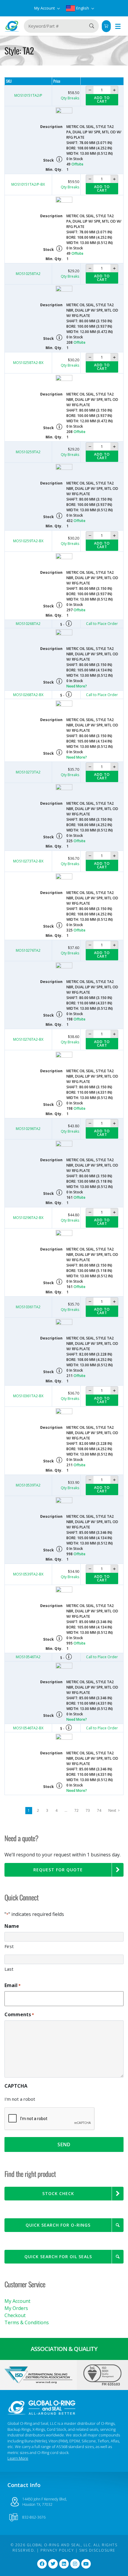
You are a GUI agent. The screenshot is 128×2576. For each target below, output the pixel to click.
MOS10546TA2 (28, 1657)
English (83, 8)
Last (9, 1969)
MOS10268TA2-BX (28, 695)
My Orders (16, 2308)
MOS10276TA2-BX (28, 1039)
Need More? (77, 686)
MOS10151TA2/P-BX (28, 184)
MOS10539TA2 (28, 1485)
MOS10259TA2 (28, 452)
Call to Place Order (102, 624)
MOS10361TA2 (28, 1307)
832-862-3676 (34, 2517)
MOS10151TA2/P (28, 95)
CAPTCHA (16, 2086)
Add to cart (102, 100)
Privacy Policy (57, 2550)
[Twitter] (53, 2564)
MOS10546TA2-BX (28, 1728)
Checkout (15, 2315)
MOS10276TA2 (28, 950)
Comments (19, 2014)
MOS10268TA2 (28, 624)
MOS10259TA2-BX (28, 541)
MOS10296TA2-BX (28, 1218)
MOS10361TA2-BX (28, 1396)
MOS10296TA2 (28, 1129)
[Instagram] (75, 2564)
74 (99, 1810)
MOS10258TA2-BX (28, 363)
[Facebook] (42, 2564)
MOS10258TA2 (28, 274)
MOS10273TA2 (28, 772)
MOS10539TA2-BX (28, 1574)
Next (113, 1810)
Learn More (18, 2458)
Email (13, 1985)
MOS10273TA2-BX (28, 861)
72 (77, 1810)
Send (64, 2144)
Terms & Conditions (27, 2322)
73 (88, 1810)
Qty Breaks (70, 98)
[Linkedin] (64, 2564)
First (9, 1946)
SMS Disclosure (97, 2550)
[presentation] (50, 2119)
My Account (45, 8)
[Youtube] (86, 2564)
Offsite (77, 164)
